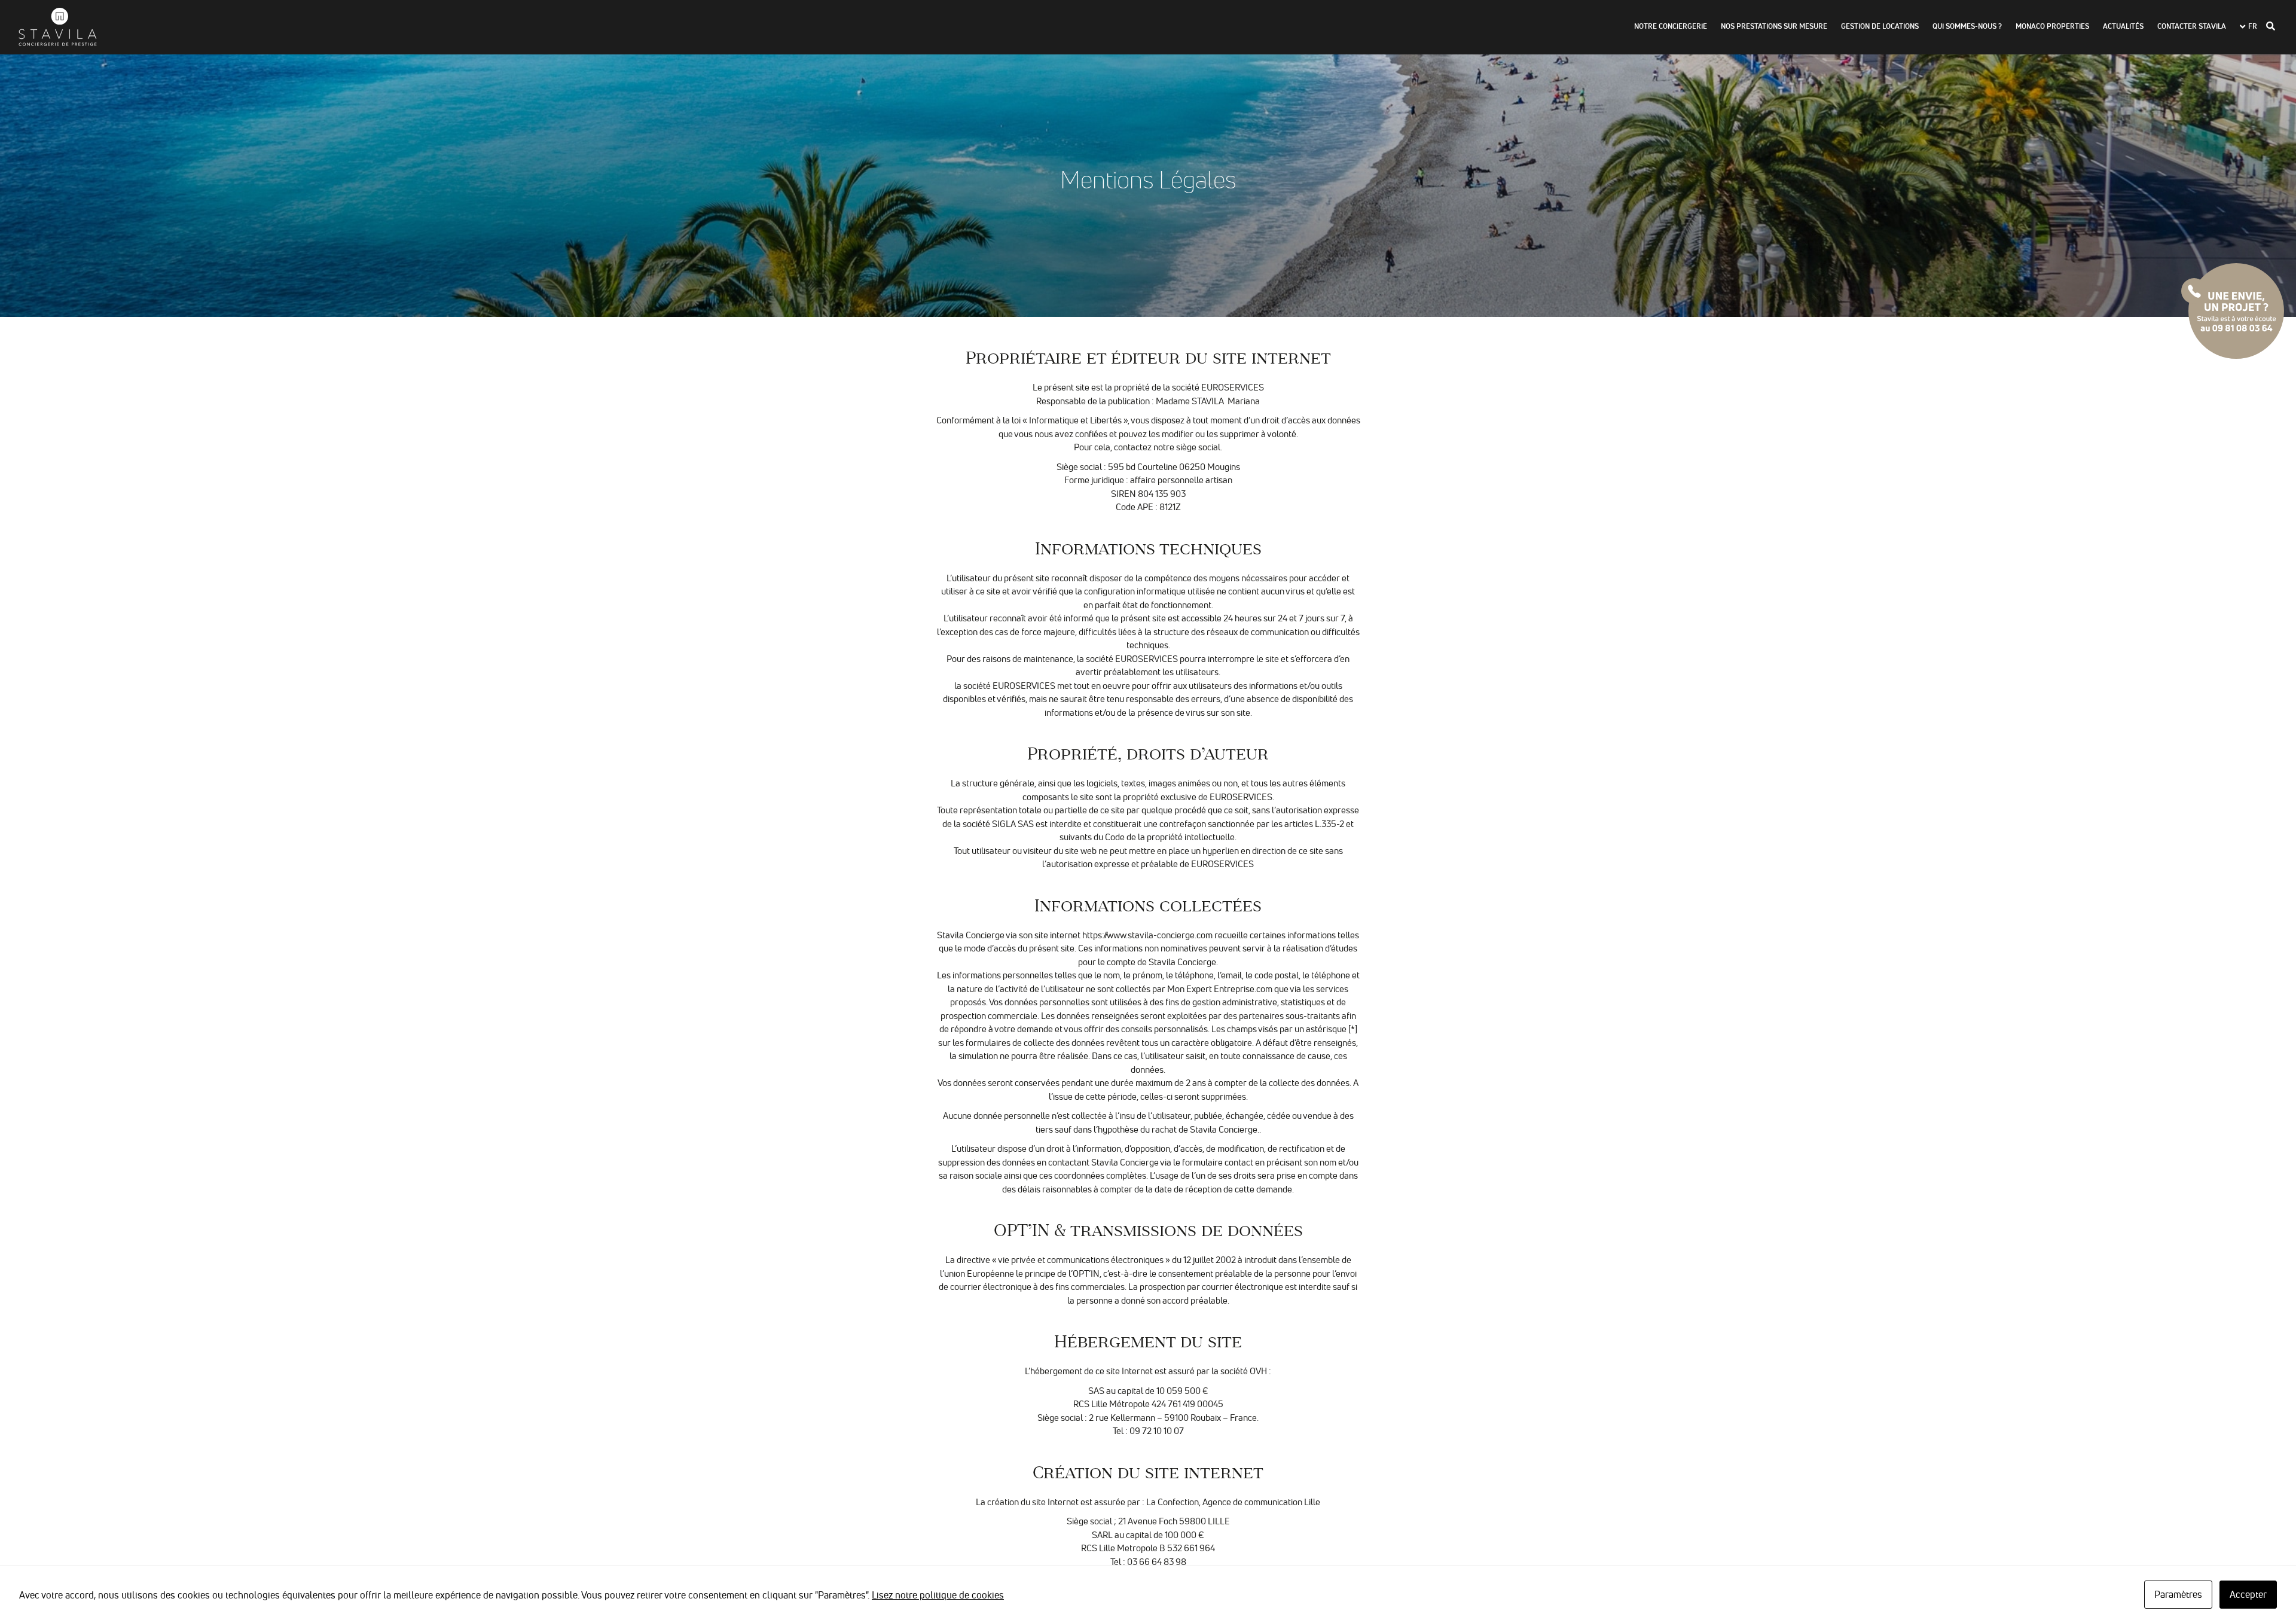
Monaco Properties (2052, 27)
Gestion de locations (1880, 27)
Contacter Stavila (2192, 27)
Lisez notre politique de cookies (938, 1595)
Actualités (2123, 27)
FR (2253, 27)
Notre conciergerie (1671, 27)
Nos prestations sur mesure (1774, 27)
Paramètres (2178, 1594)
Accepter (2248, 1594)
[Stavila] (57, 27)
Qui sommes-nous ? (1967, 27)
